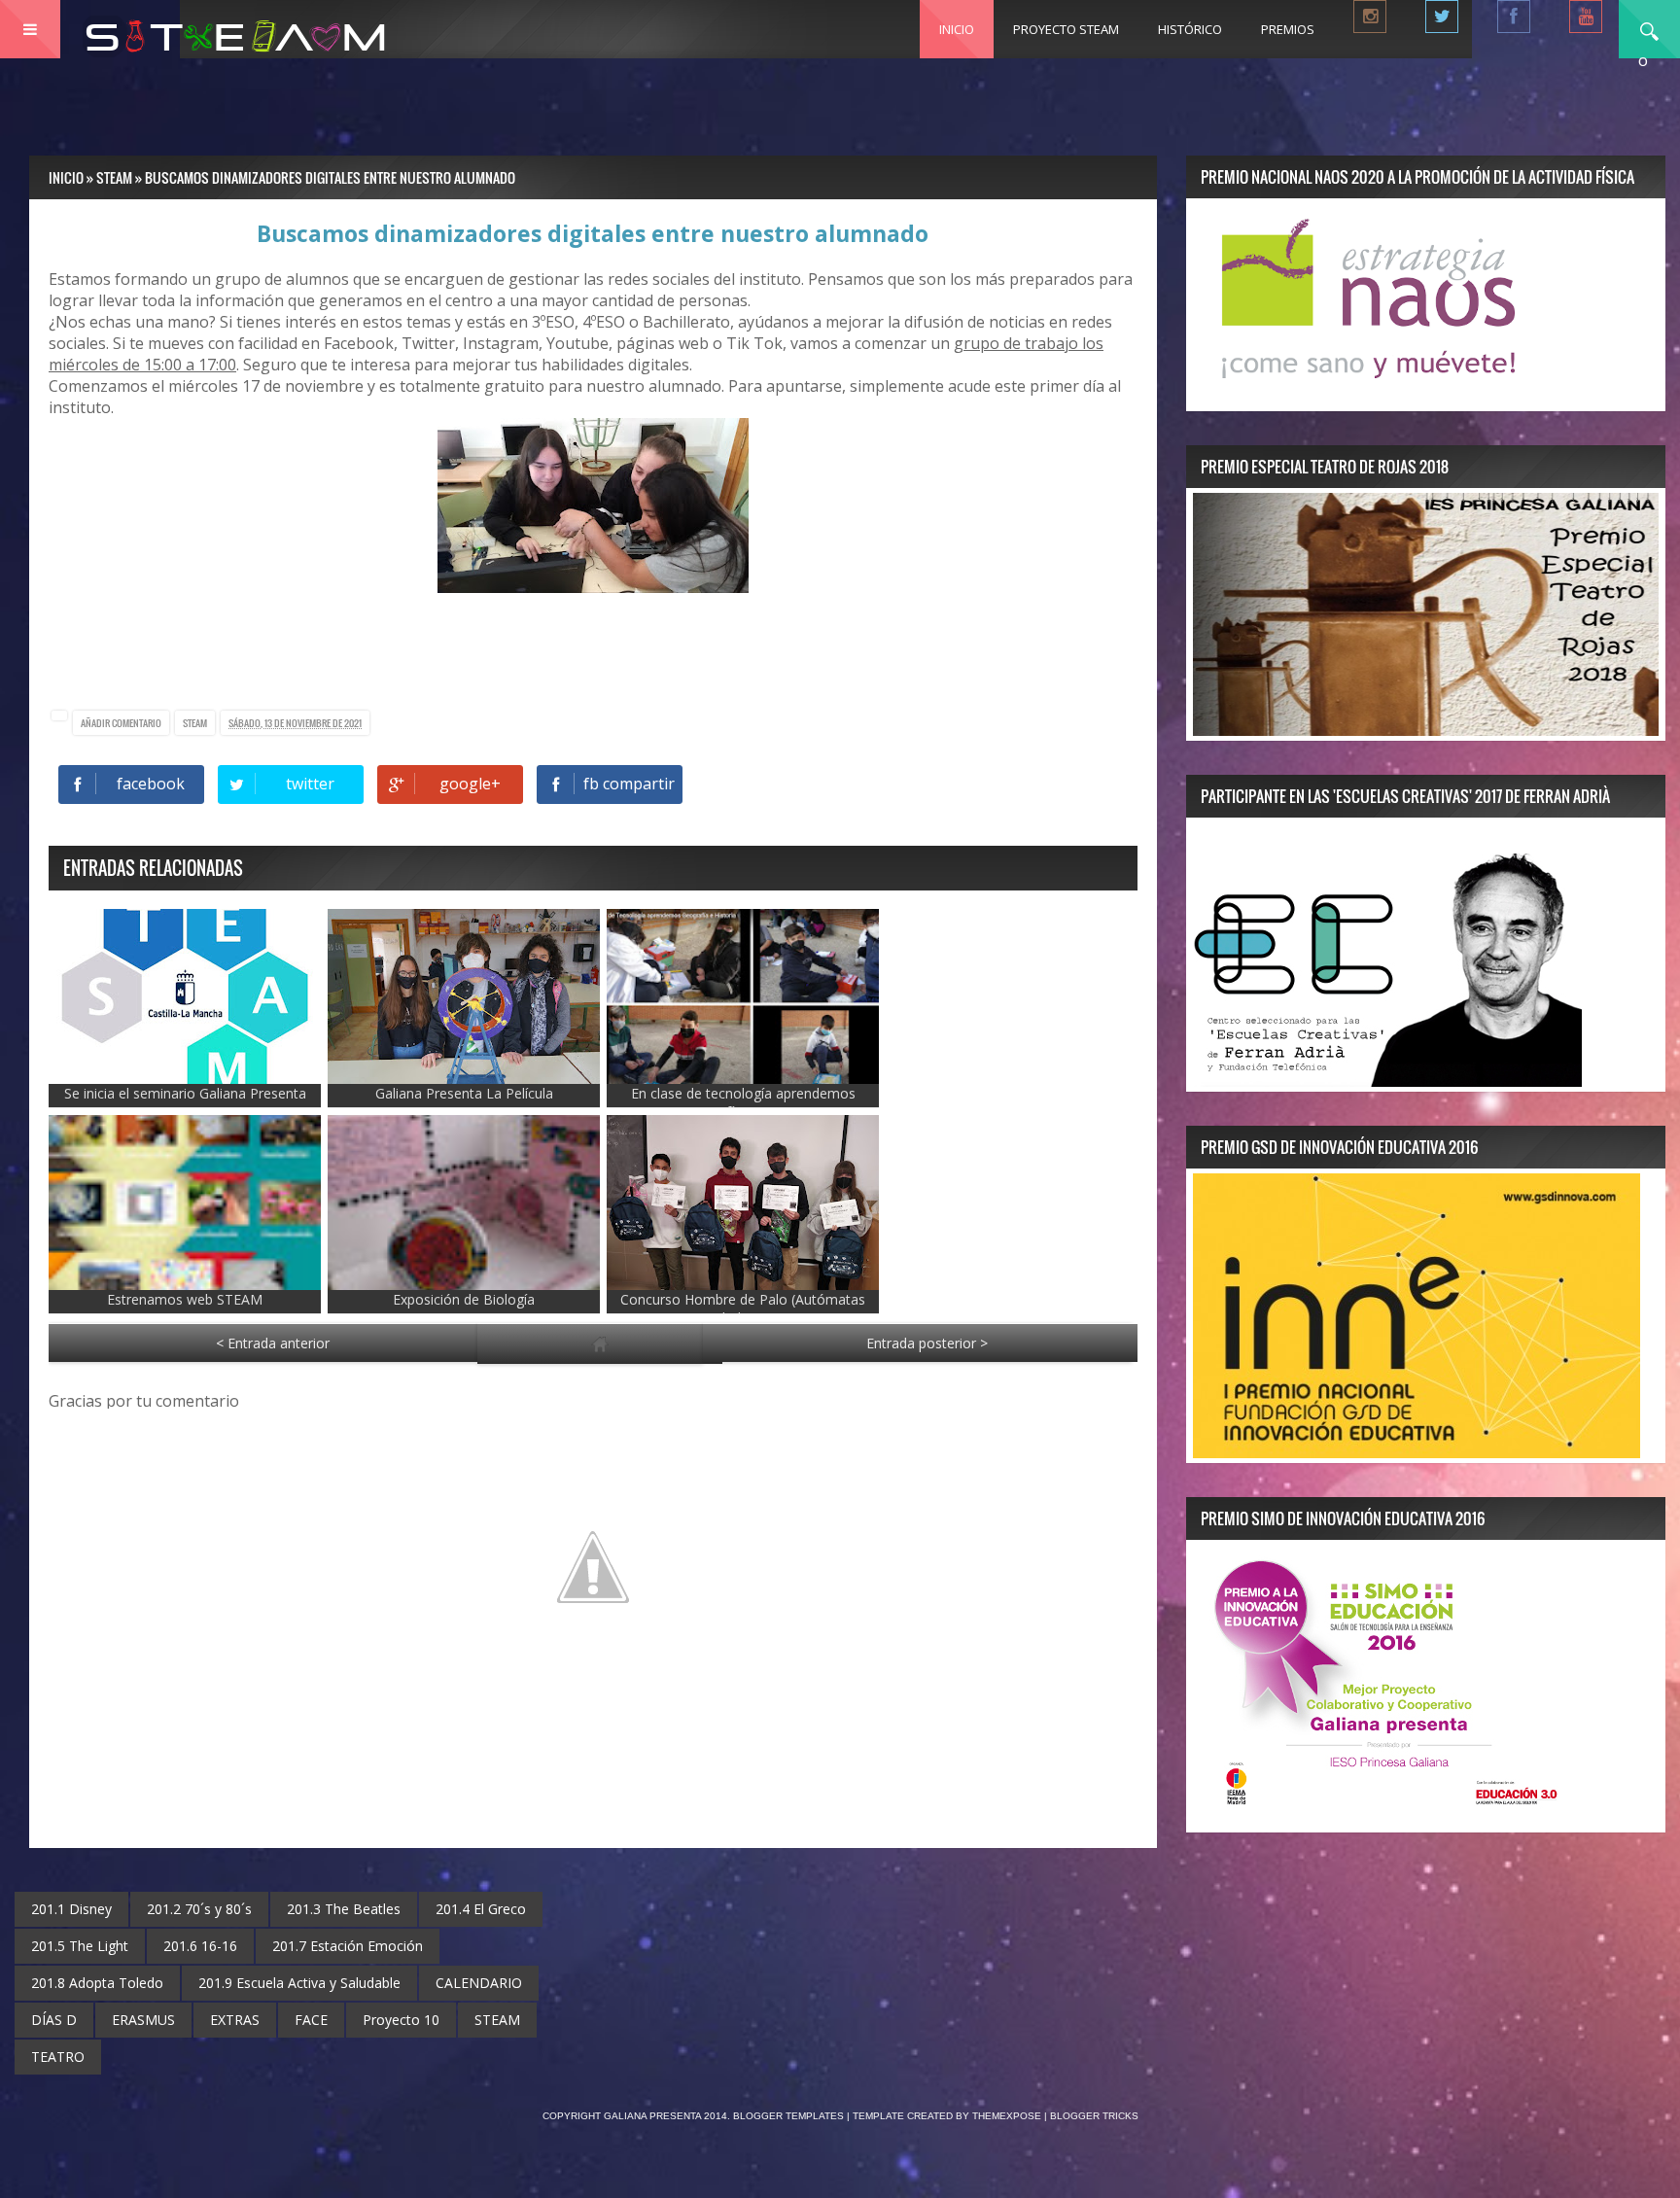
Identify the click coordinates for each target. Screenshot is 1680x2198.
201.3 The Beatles (344, 1909)
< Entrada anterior (273, 1343)
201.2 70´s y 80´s (199, 1909)
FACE (311, 2020)
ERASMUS (143, 2020)
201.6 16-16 (200, 1946)
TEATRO (58, 2057)
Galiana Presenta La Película (464, 1093)
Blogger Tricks (1094, 2116)
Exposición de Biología (464, 1299)
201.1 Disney (71, 1909)
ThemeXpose (1007, 2116)
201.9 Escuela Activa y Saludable (299, 1983)
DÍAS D (54, 2020)
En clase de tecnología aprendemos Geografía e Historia (743, 1102)
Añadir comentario (121, 723)
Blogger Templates (788, 2116)
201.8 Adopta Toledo (97, 1983)
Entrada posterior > (927, 1343)
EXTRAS (235, 2020)
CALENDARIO (479, 1983)
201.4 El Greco (481, 1909)
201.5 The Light (80, 1946)
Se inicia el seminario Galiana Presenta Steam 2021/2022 (185, 1102)
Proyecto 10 (401, 2020)
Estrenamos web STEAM (185, 1299)
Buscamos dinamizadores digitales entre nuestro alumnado (593, 233)
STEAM (195, 723)
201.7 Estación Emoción (348, 1946)
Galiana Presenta (654, 2116)
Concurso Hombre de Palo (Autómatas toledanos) (743, 1308)
